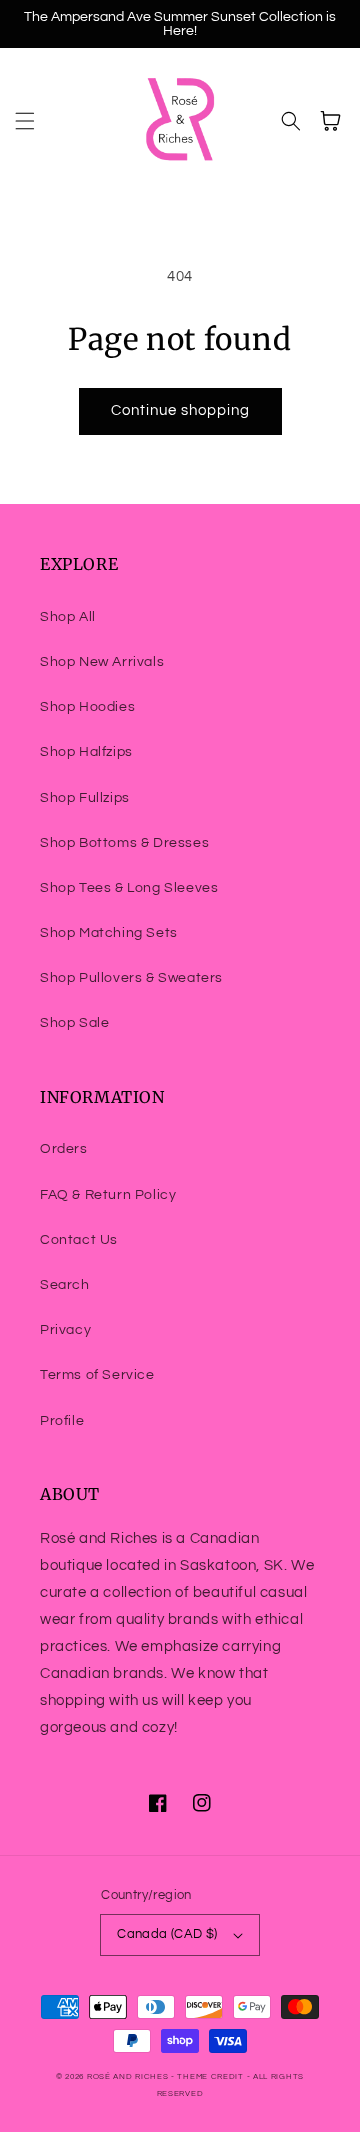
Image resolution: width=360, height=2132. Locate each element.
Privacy (65, 1330)
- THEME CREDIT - (212, 2076)
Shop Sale (74, 1023)
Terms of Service (97, 1375)
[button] (25, 121)
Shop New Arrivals (102, 662)
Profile (62, 1421)
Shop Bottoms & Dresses (124, 843)
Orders (64, 1149)
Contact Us (79, 1240)
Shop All (68, 617)
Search (65, 1285)
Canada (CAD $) (167, 1934)
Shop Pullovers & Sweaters (131, 978)
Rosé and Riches (128, 2076)
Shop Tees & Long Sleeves (129, 888)
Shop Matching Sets (109, 933)
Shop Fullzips (85, 798)
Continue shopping (180, 410)
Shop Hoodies (87, 707)
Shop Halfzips (86, 752)
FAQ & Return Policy (108, 1195)
